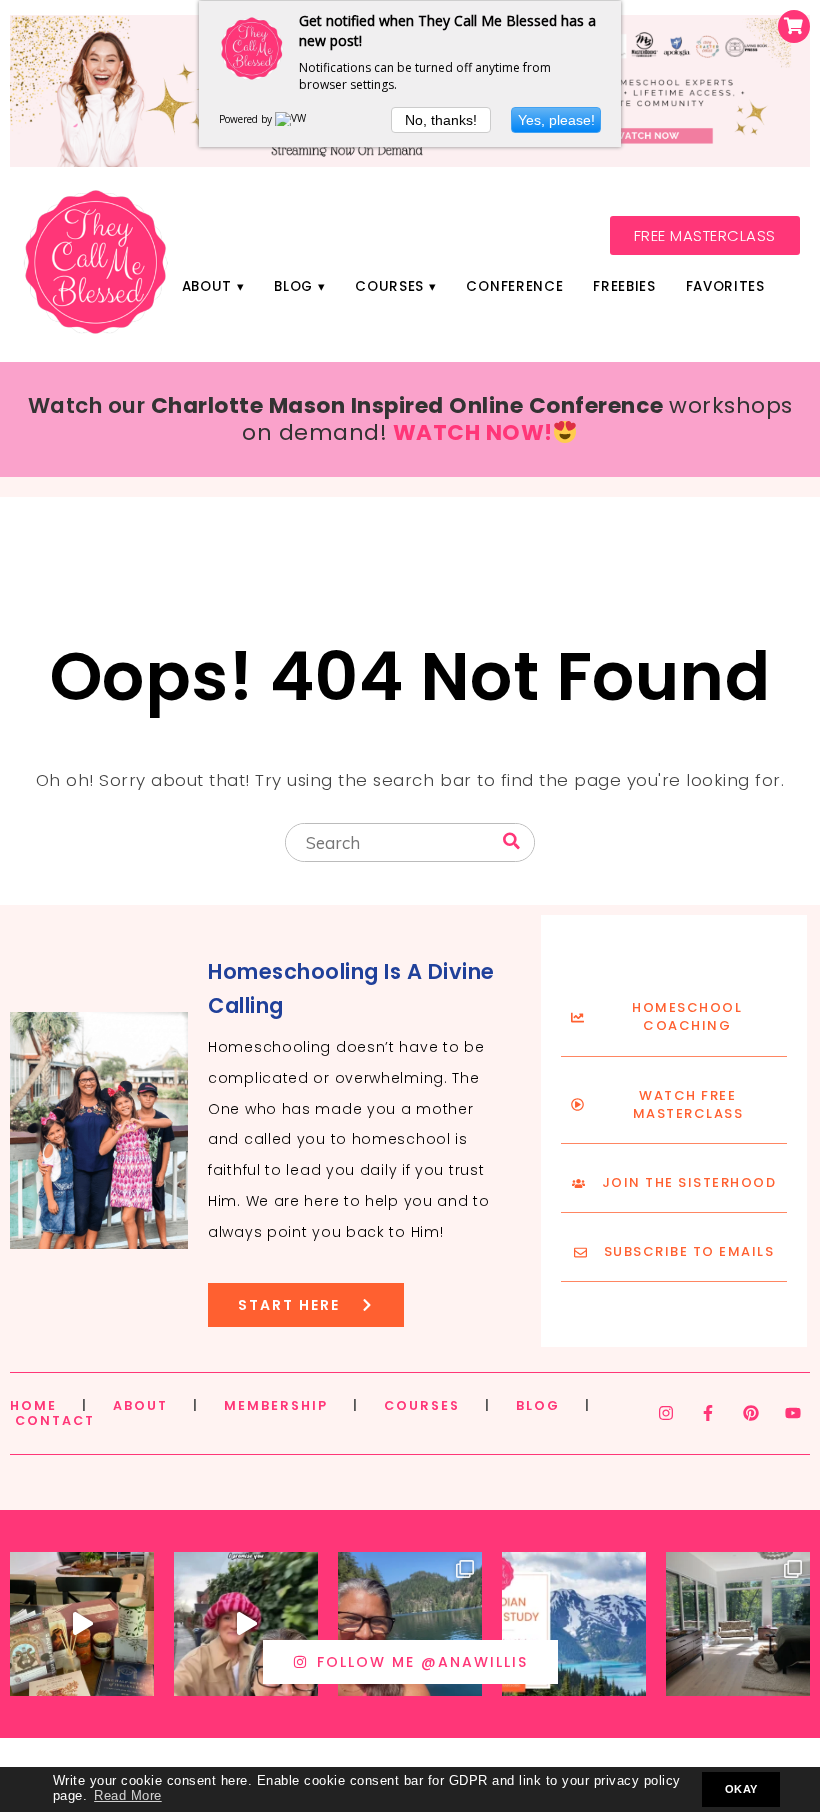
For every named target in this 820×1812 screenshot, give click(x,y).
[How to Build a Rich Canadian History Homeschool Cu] (574, 1624)
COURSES (422, 1405)
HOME (33, 1405)
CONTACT (55, 1420)
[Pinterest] (751, 1413)
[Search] (511, 841)
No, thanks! (441, 120)
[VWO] (295, 119)
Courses (389, 286)
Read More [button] (128, 1796)
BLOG (538, 1405)
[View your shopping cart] (794, 26)
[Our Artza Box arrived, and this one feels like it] (82, 1624)
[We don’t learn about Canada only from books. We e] (410, 1624)
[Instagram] (666, 1413)
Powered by (247, 119)
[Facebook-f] (708, 1413)
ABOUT (140, 1405)
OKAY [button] (741, 1789)
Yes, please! (556, 120)
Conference (514, 286)
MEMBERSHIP (276, 1405)
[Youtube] (793, 1413)
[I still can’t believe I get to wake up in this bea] (738, 1624)
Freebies (624, 286)
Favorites (725, 286)
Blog (293, 286)
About (207, 286)
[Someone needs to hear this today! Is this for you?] (246, 1624)
